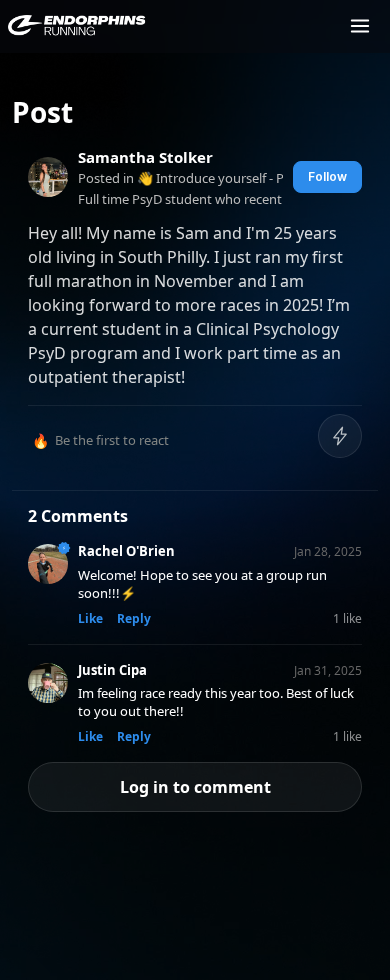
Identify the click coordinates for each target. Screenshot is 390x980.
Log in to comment (195, 787)
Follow (327, 176)
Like (90, 618)
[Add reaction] (340, 436)
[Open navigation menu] (360, 26)
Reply (134, 618)
